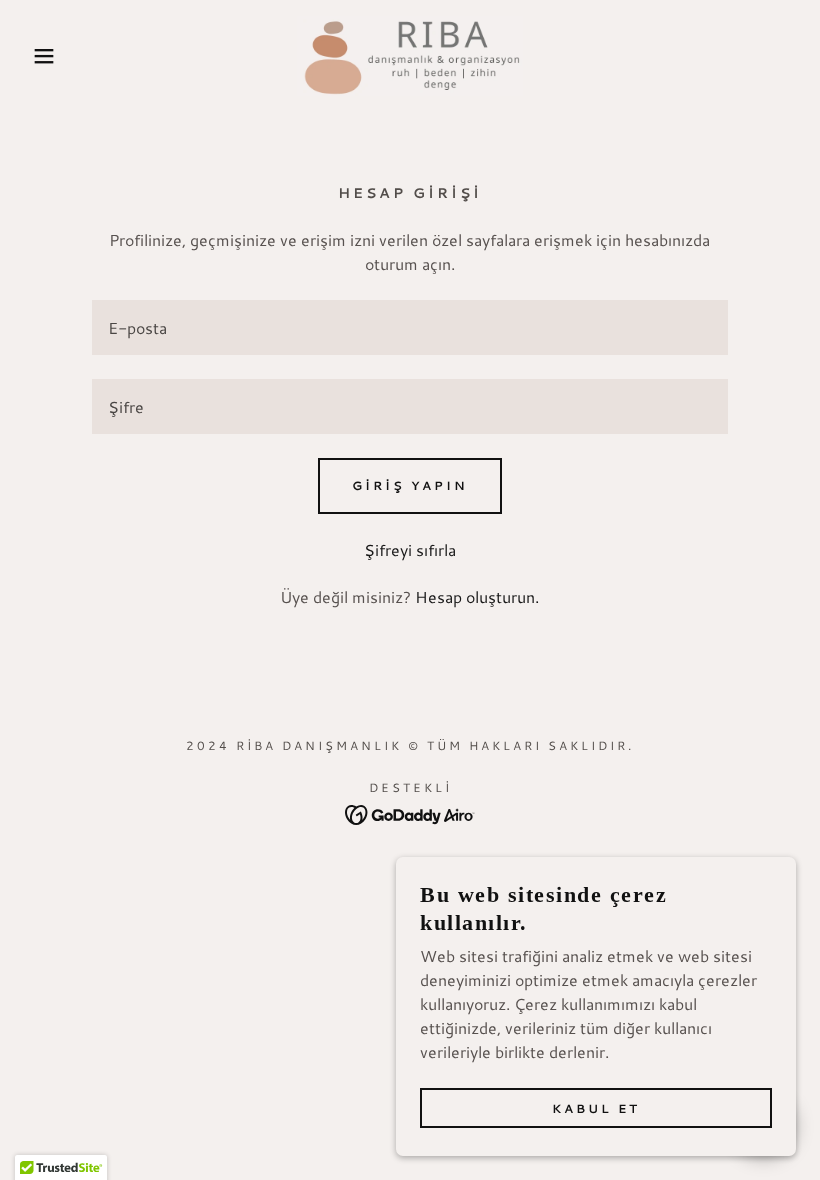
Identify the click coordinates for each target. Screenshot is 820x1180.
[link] (410, 56)
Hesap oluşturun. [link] (477, 596)
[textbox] (409, 327)
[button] (41, 56)
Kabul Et (596, 1108)
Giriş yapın (410, 485)
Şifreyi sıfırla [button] (410, 549)
